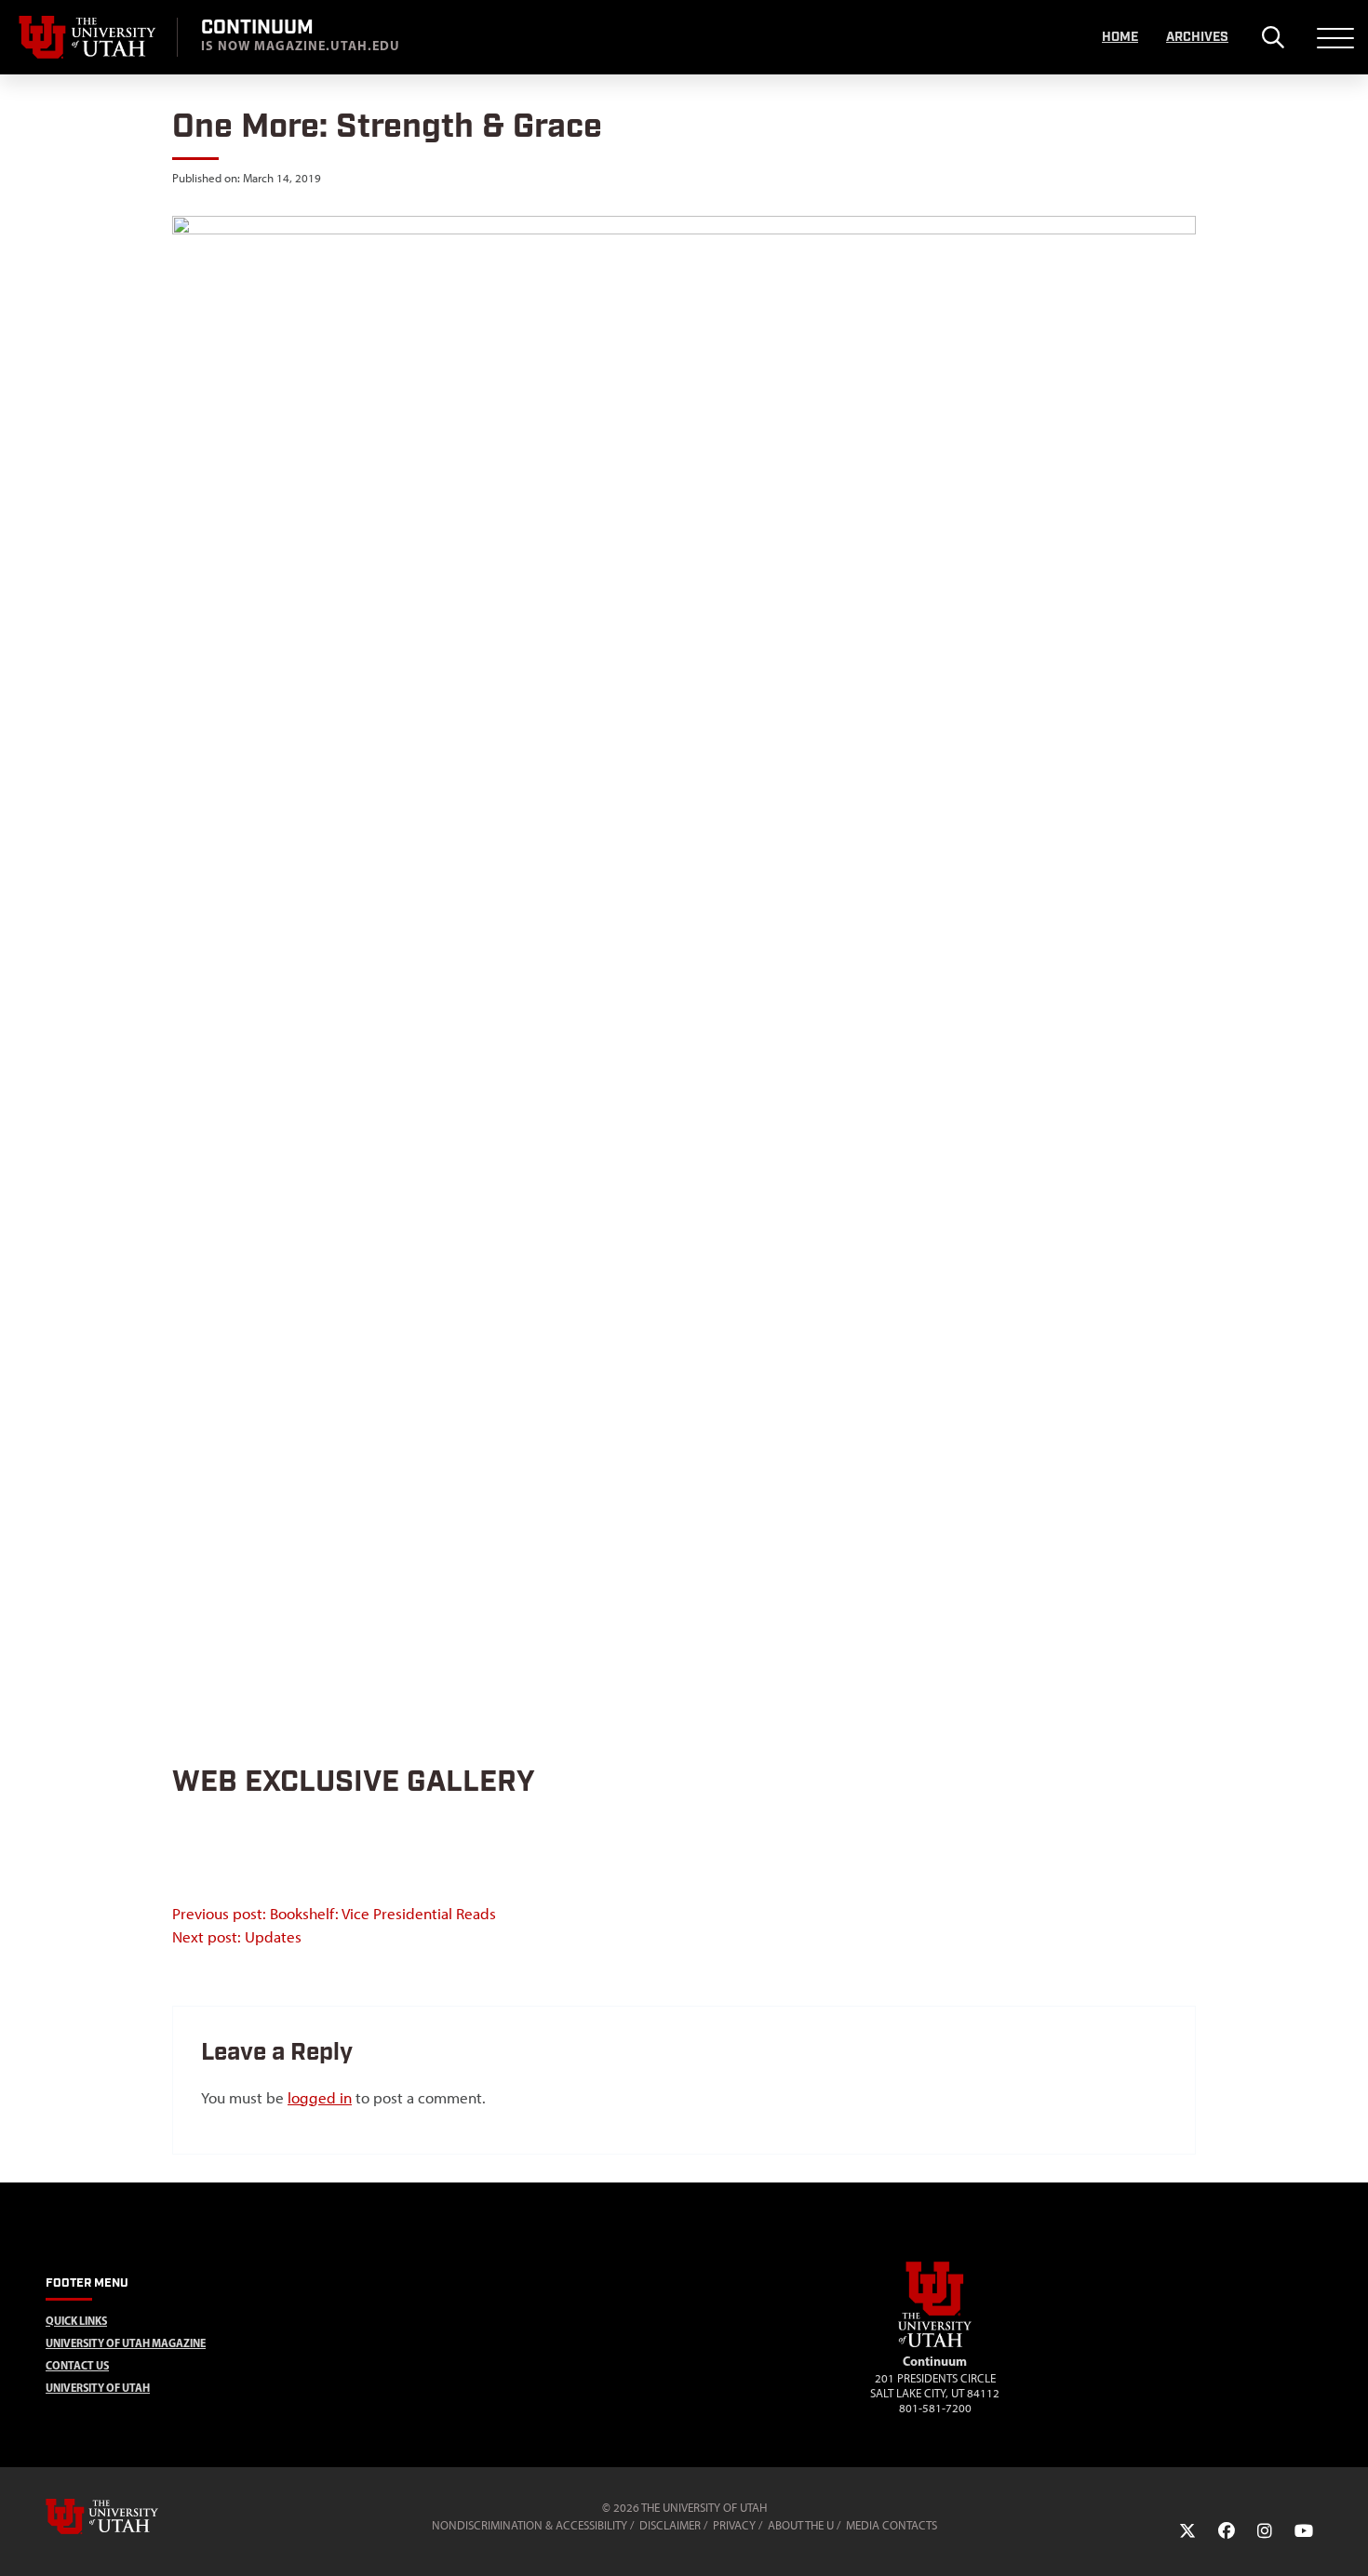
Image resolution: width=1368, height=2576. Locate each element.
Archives (1197, 37)
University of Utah (98, 2388)
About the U (801, 2525)
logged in (320, 2098)
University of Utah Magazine (126, 2343)
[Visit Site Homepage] (935, 2343)
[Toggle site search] (1273, 37)
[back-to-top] (1346, 2539)
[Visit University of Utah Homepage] (88, 37)
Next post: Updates (237, 1937)
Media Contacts (892, 2525)
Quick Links (76, 2321)
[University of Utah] (128, 2516)
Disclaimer (670, 2525)
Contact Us (77, 2365)
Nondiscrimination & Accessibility (530, 2525)
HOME (1120, 37)
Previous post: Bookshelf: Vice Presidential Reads (334, 1914)
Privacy (734, 2525)
